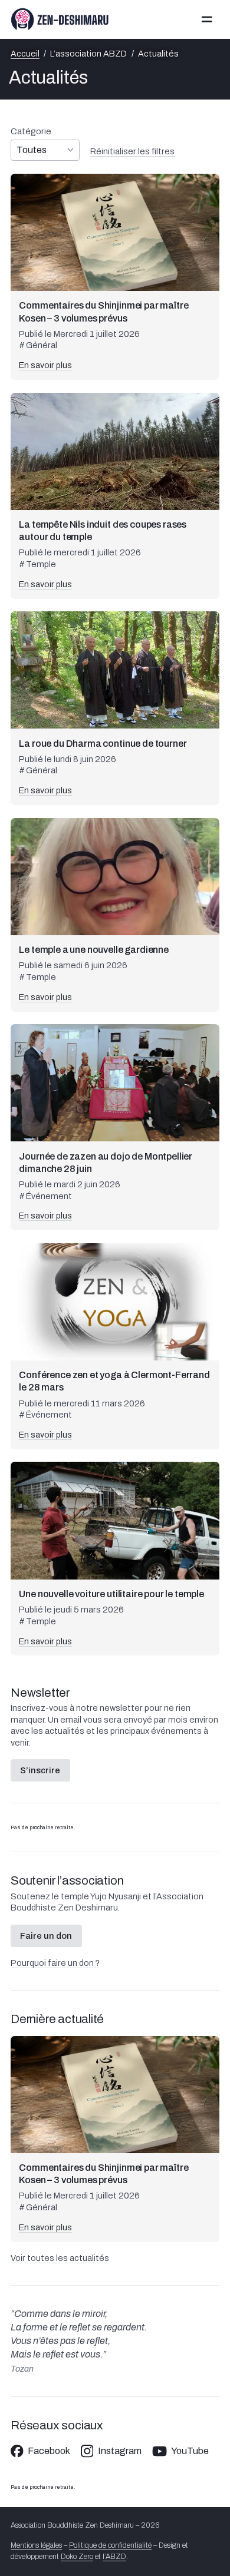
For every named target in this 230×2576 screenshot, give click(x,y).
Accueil (25, 54)
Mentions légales (36, 2545)
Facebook (49, 2451)
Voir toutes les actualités (60, 2258)
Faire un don (46, 1936)
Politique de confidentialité (110, 2545)
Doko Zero (77, 2557)
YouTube (190, 2451)
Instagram (120, 2451)
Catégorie (31, 131)
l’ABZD (114, 2557)
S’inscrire (40, 1770)
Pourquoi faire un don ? (55, 1963)
